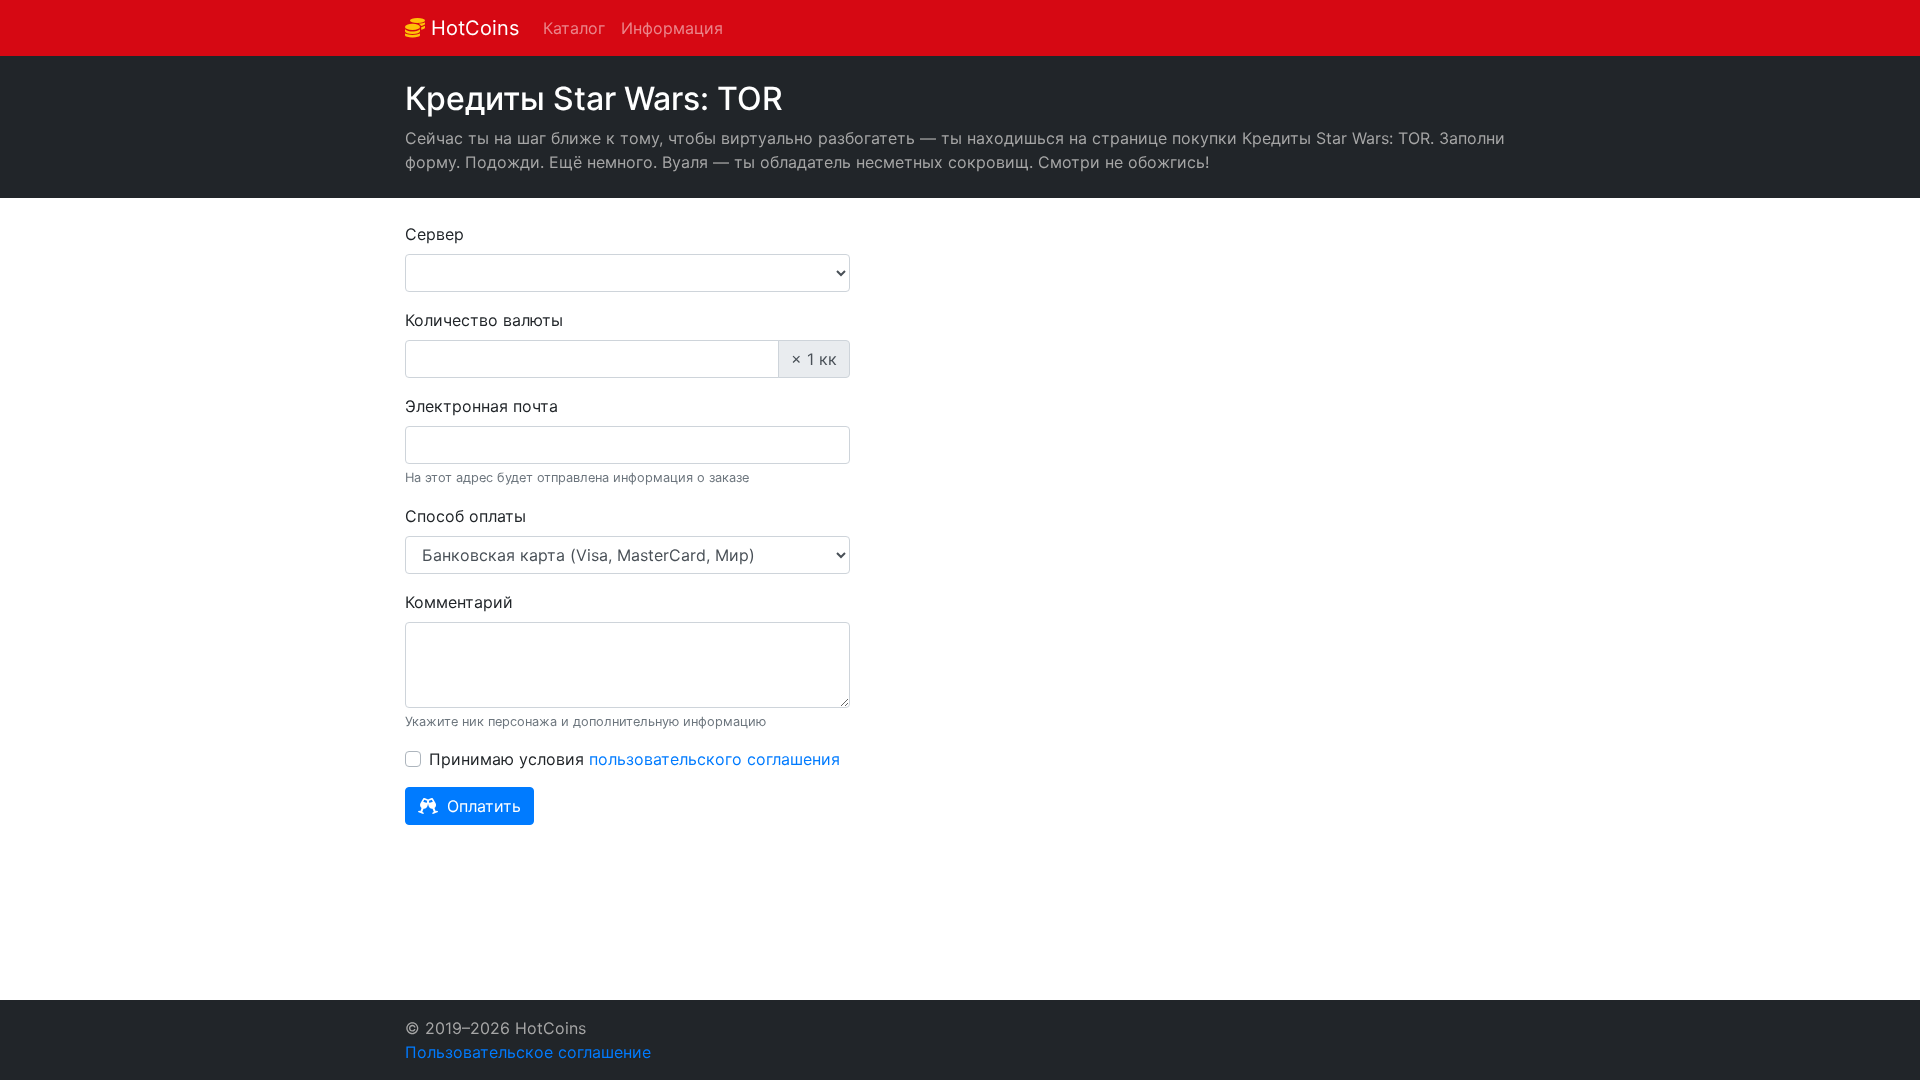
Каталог (574, 28)
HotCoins (472, 28)
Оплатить (481, 806)
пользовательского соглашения (714, 759)
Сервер (434, 234)
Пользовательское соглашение (528, 1052)
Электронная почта (481, 406)
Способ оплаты (465, 516)
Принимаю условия (634, 759)
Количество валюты (484, 320)
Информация (672, 28)
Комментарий (459, 602)
